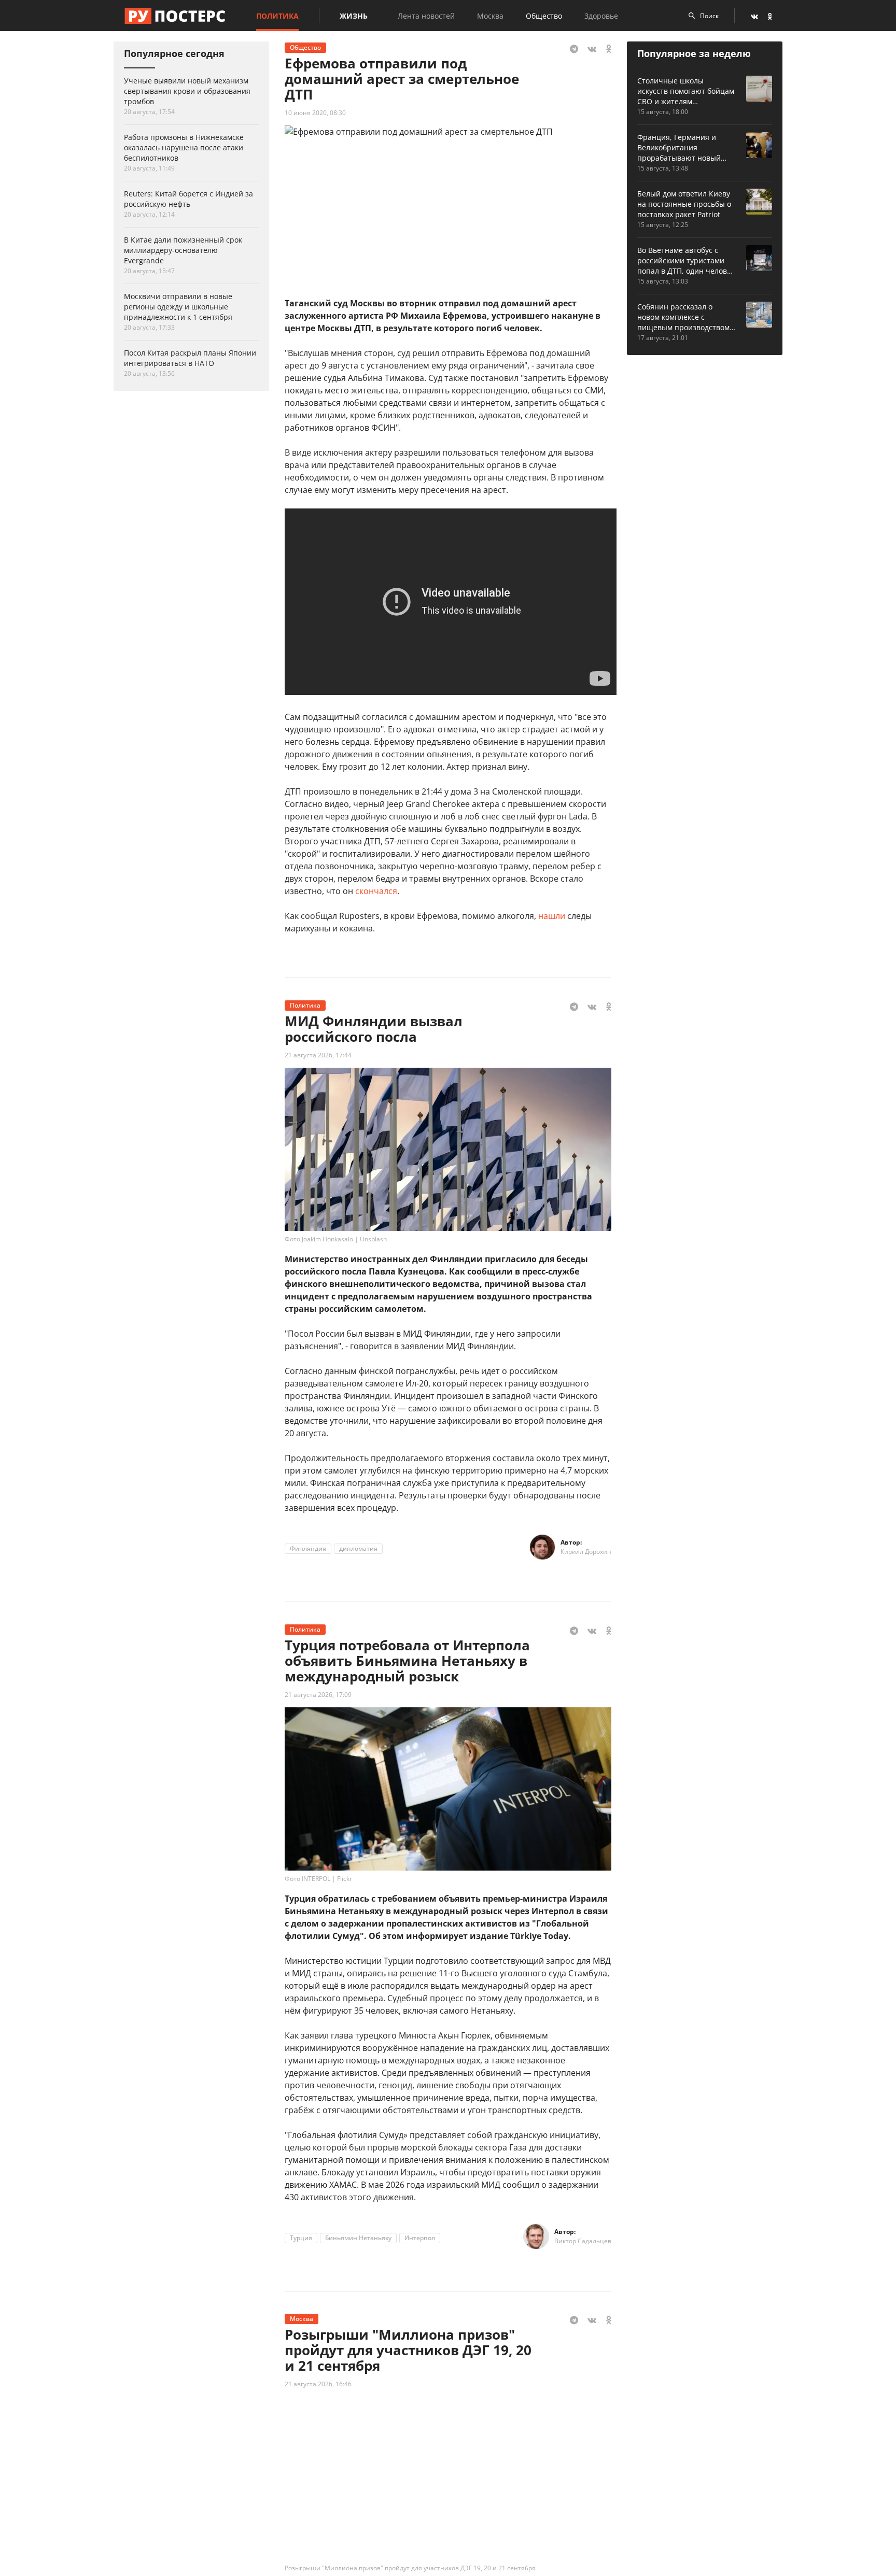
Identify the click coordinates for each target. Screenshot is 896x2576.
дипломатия (358, 1548)
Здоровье (601, 16)
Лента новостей (426, 16)
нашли (552, 916)
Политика (277, 16)
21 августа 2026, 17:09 (318, 1695)
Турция (301, 2238)
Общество (544, 16)
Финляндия (308, 1548)
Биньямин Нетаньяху (358, 2238)
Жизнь (354, 16)
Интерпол (420, 2238)
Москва (490, 16)
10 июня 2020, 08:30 (315, 113)
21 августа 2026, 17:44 (318, 1055)
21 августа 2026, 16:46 (318, 2384)
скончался (376, 891)
